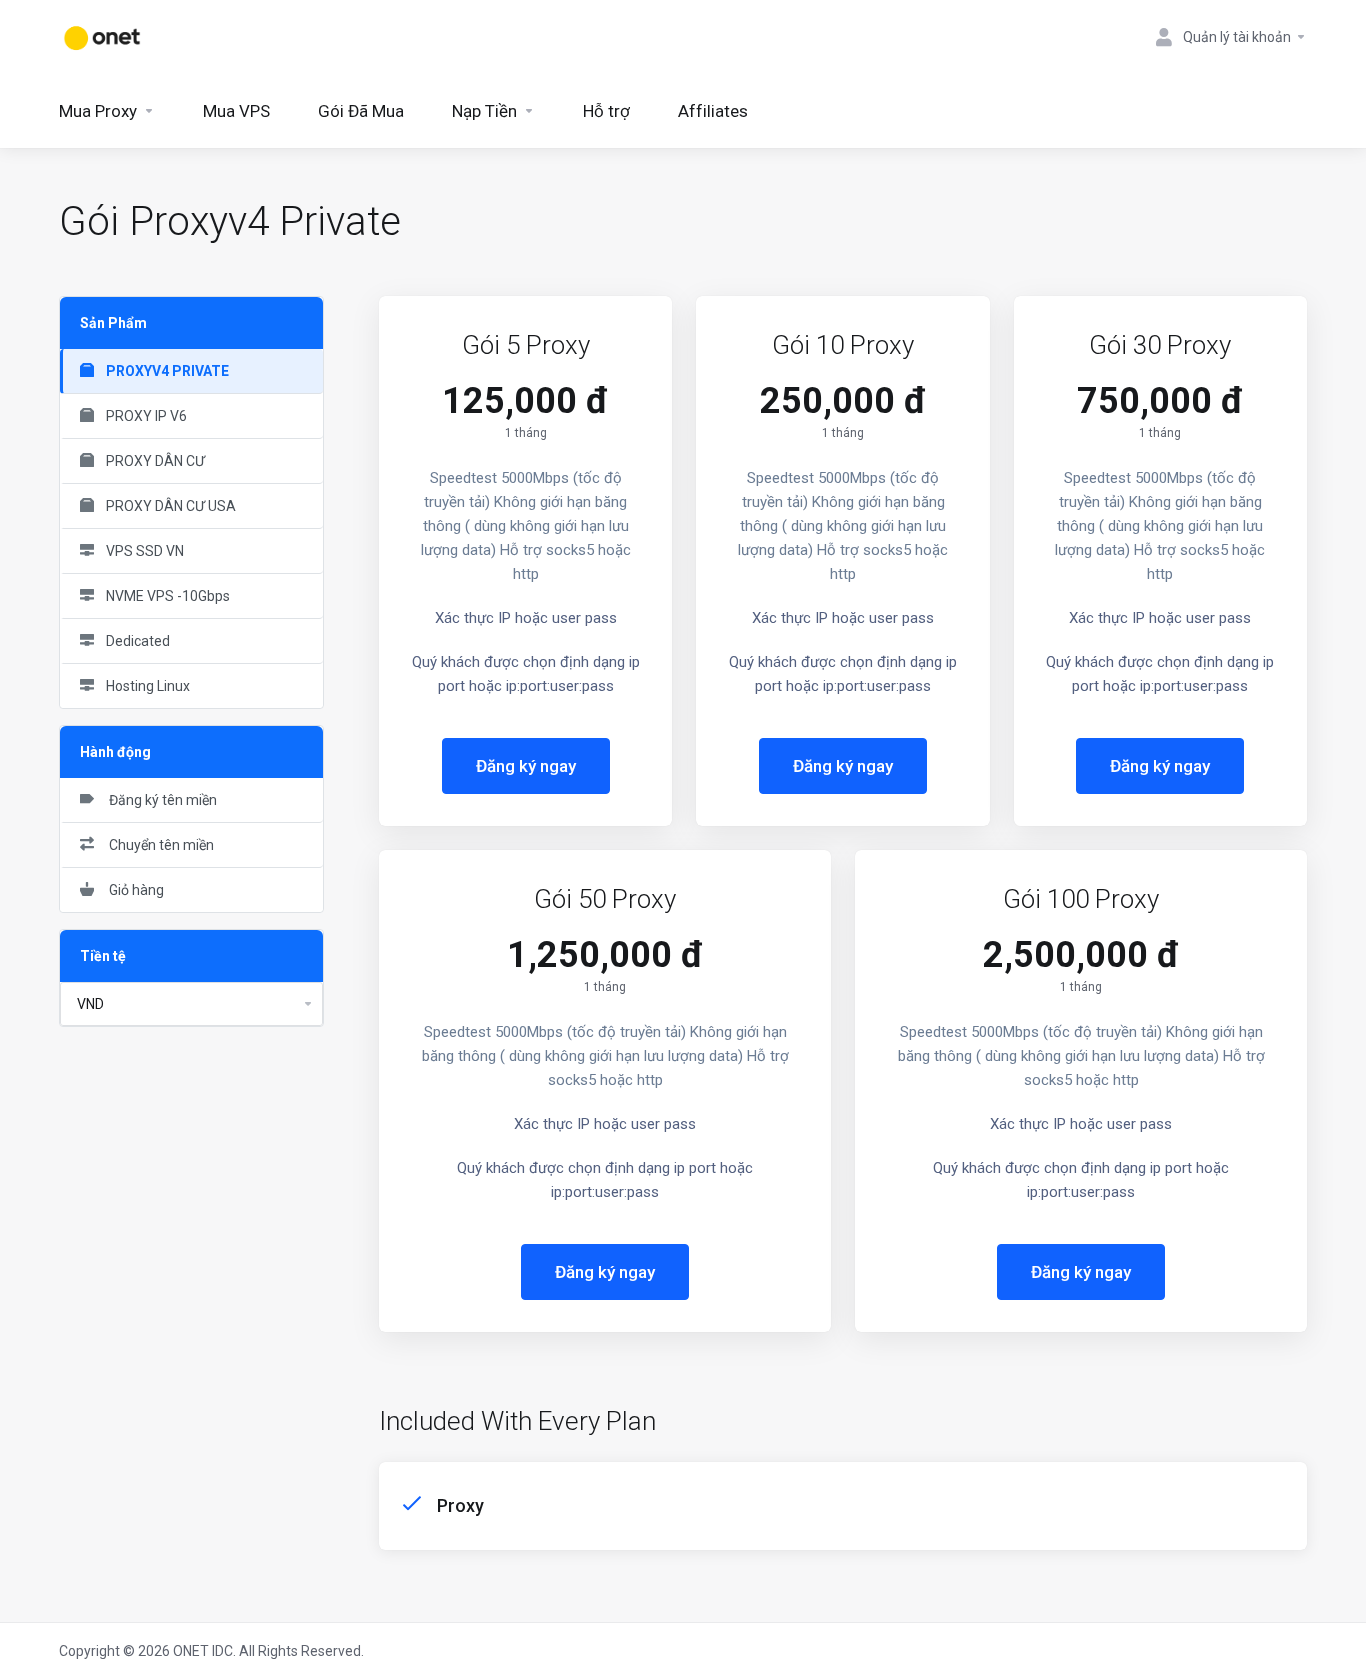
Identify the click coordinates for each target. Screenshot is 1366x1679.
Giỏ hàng (133, 890)
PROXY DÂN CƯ (154, 461)
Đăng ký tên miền (160, 800)
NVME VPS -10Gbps (166, 596)
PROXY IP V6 (145, 416)
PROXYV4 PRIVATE (166, 371)
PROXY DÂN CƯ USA (169, 506)
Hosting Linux (146, 686)
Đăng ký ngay (526, 766)
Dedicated (136, 641)
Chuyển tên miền (158, 845)
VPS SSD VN (143, 551)
